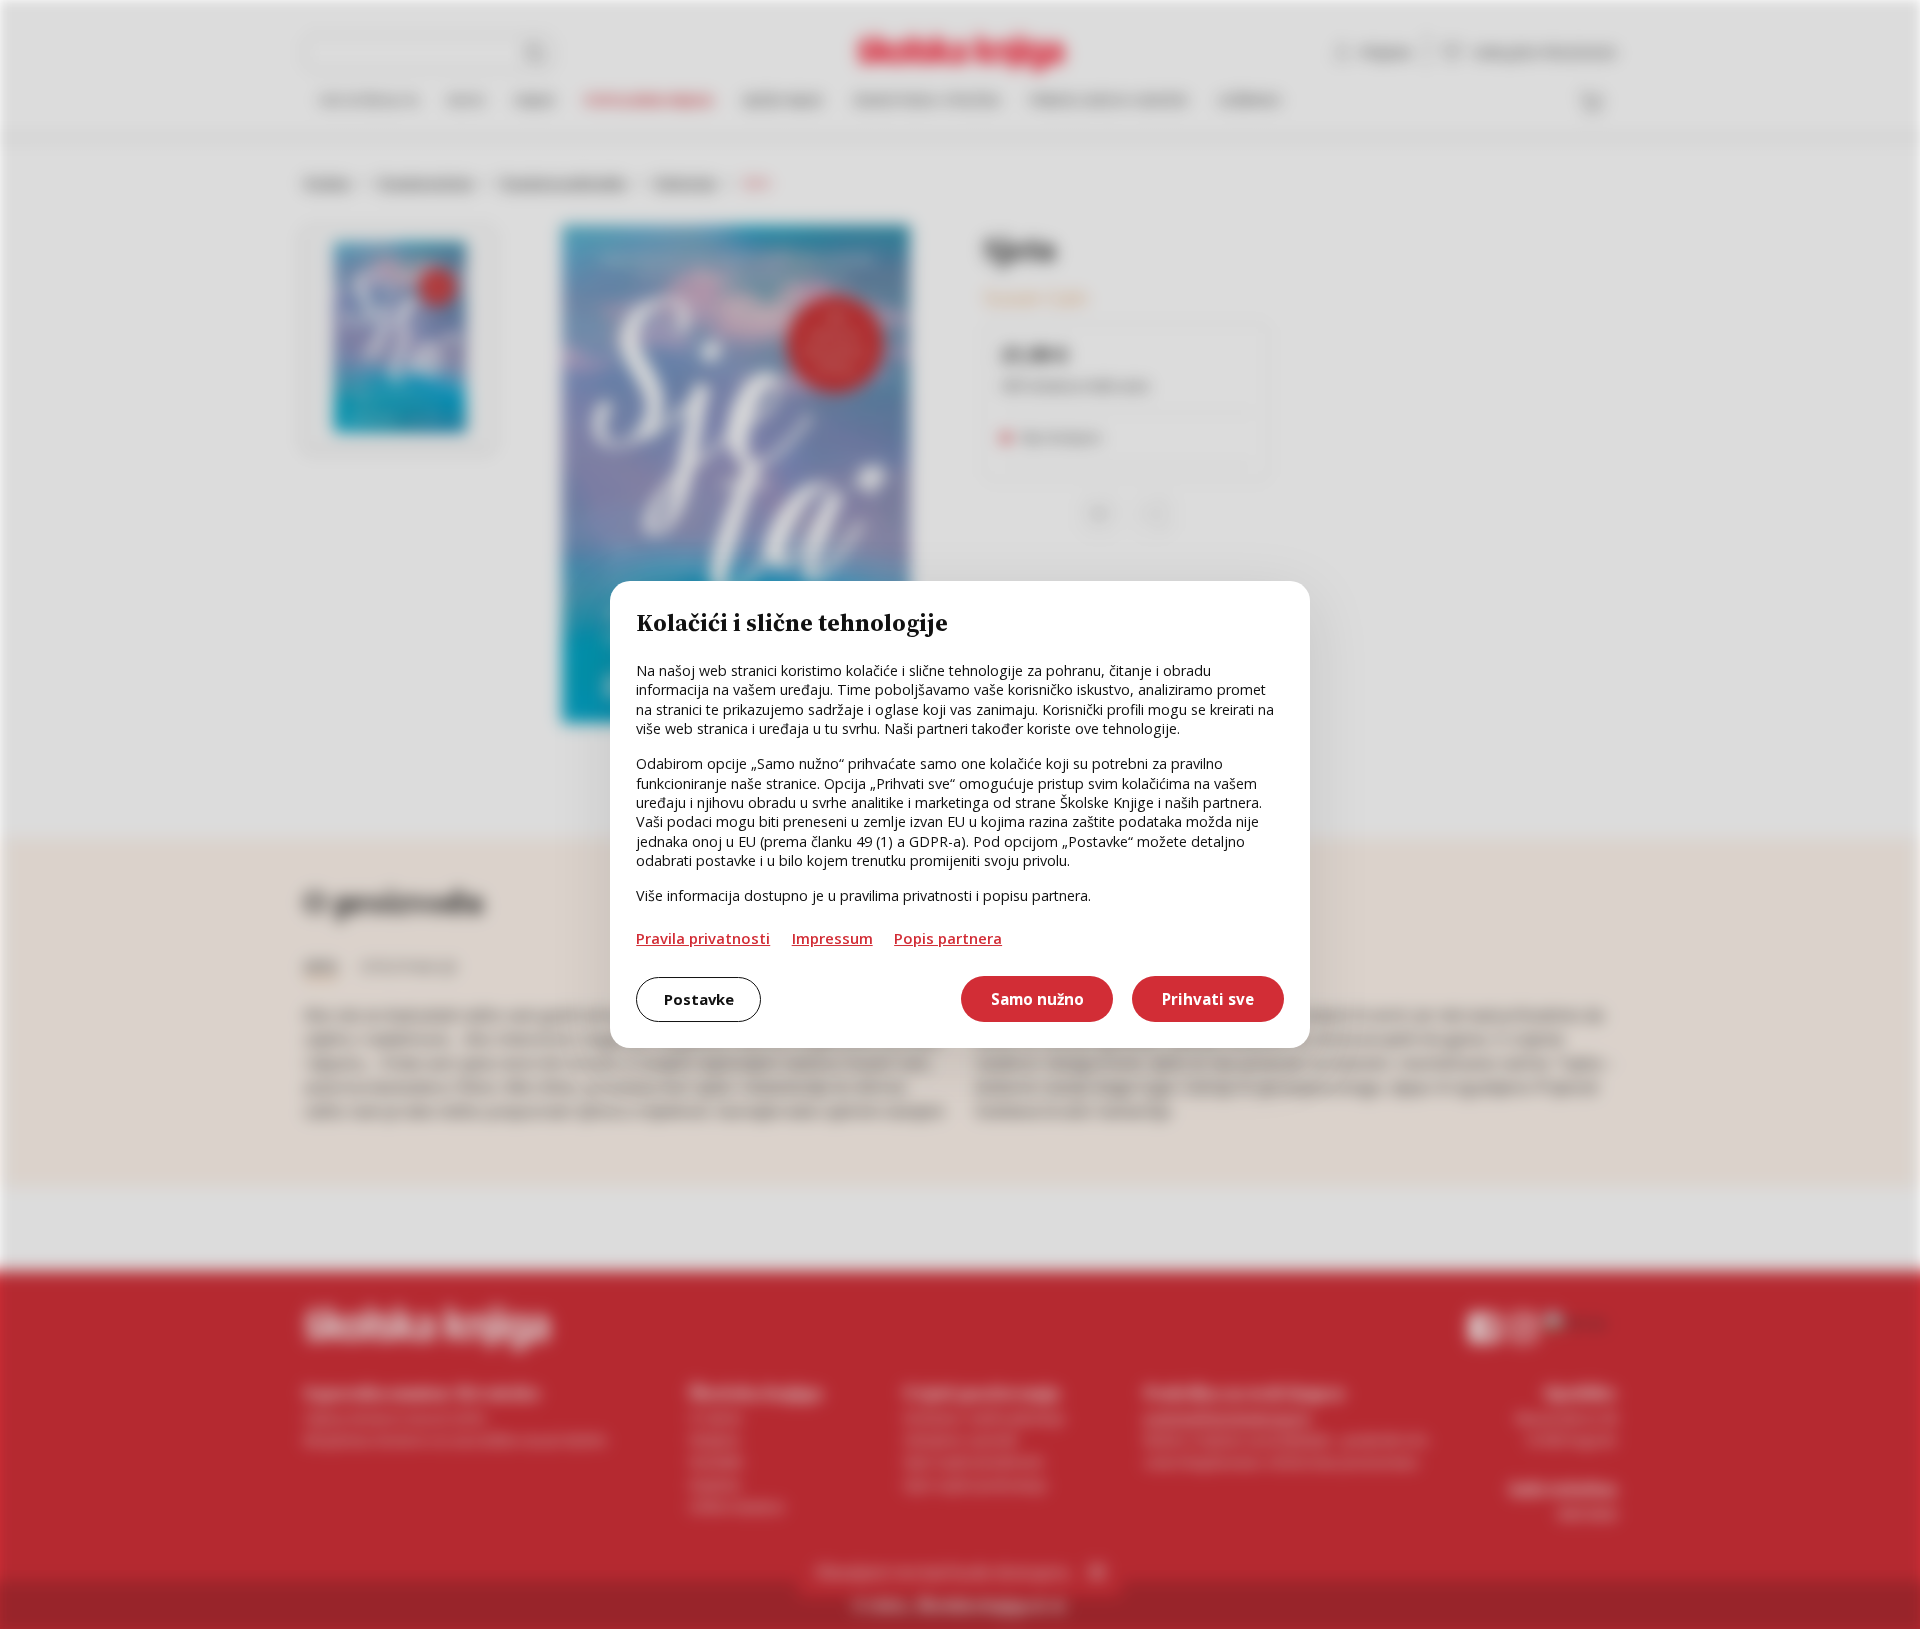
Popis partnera (948, 938)
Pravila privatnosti (703, 938)
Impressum (832, 938)
